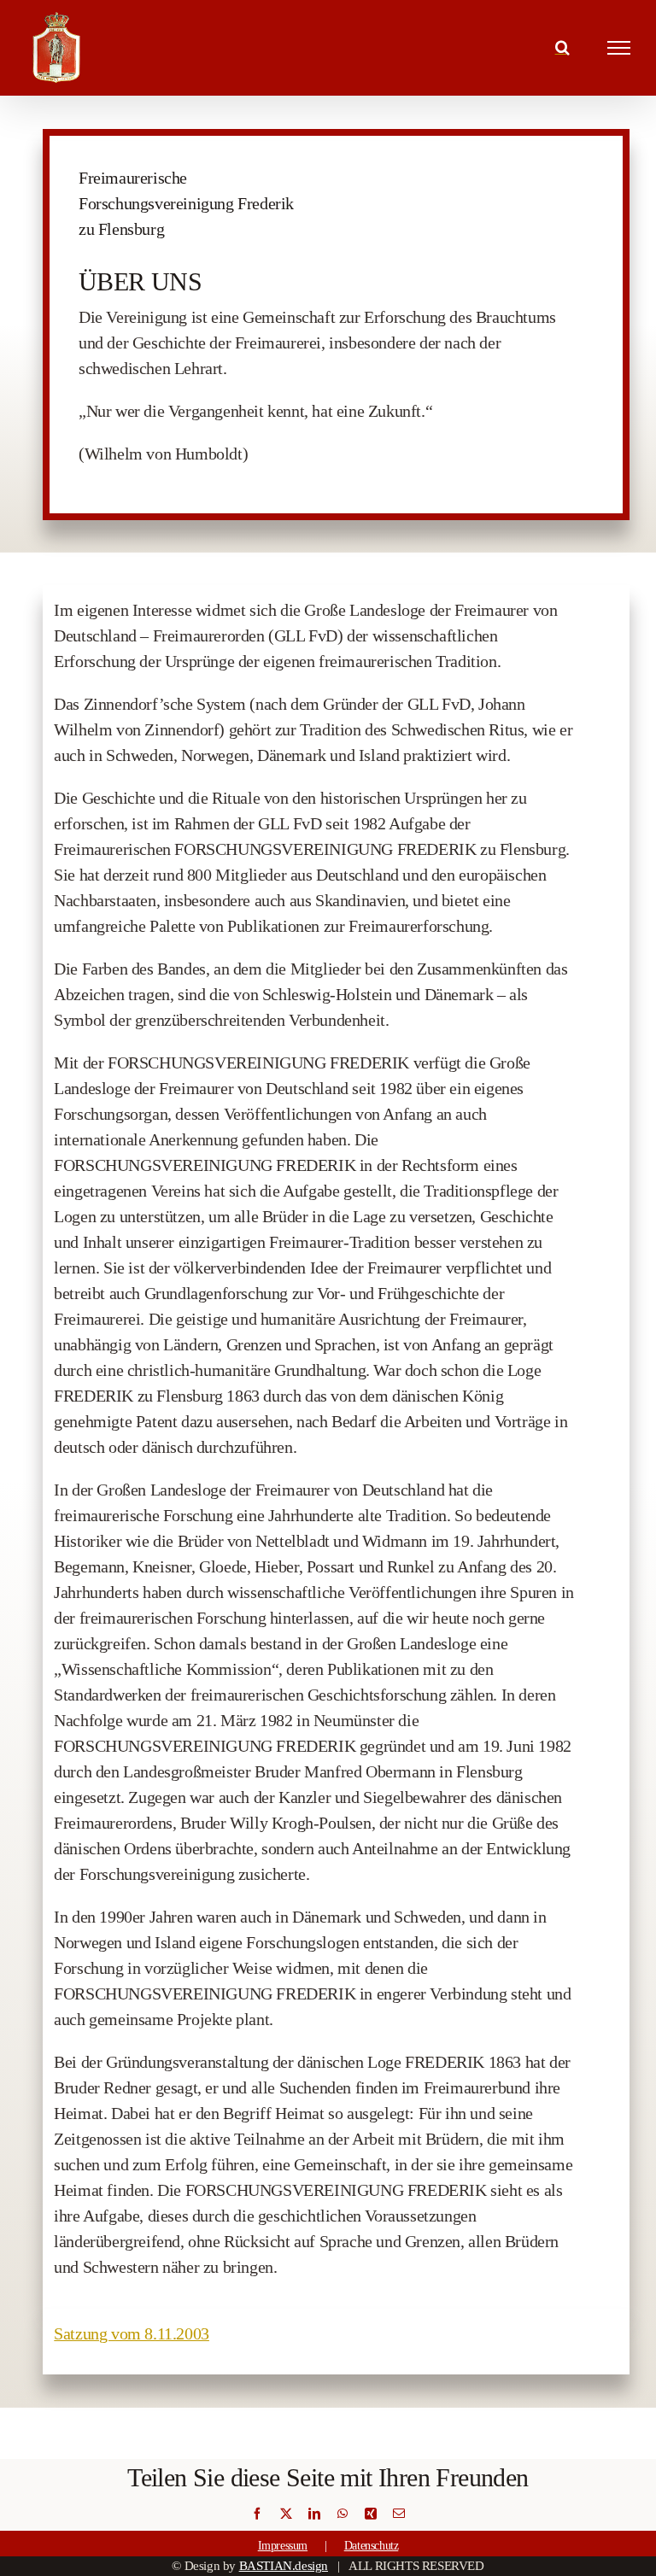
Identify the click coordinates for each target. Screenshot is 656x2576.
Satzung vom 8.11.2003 (132, 2333)
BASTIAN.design (284, 2566)
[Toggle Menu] (619, 48)
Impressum (283, 2546)
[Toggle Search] (562, 47)
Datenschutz (372, 2546)
